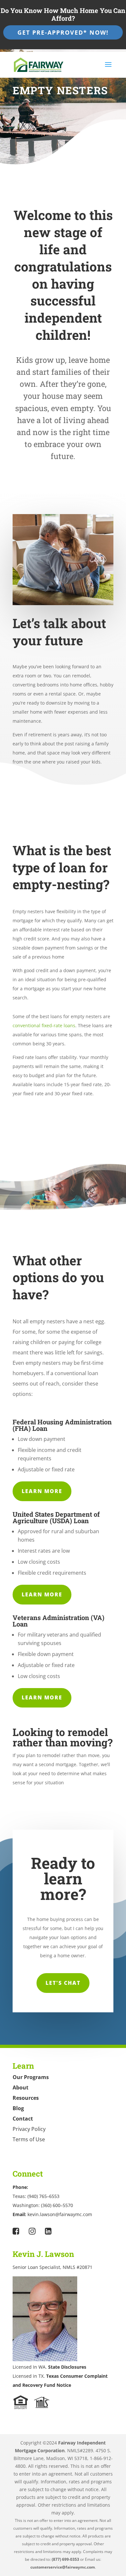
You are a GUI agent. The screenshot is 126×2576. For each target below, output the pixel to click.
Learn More (42, 1491)
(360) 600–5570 (57, 2205)
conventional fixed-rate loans (44, 1025)
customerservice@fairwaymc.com (63, 2567)
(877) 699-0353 (66, 2559)
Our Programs (31, 2077)
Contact (23, 2119)
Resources (26, 2098)
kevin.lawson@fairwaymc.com (60, 2214)
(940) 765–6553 (43, 2196)
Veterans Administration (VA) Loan (58, 1621)
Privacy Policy (29, 2129)
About (21, 2087)
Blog (18, 2108)
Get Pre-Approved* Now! (63, 32)
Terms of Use (29, 2139)
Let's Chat (63, 1983)
